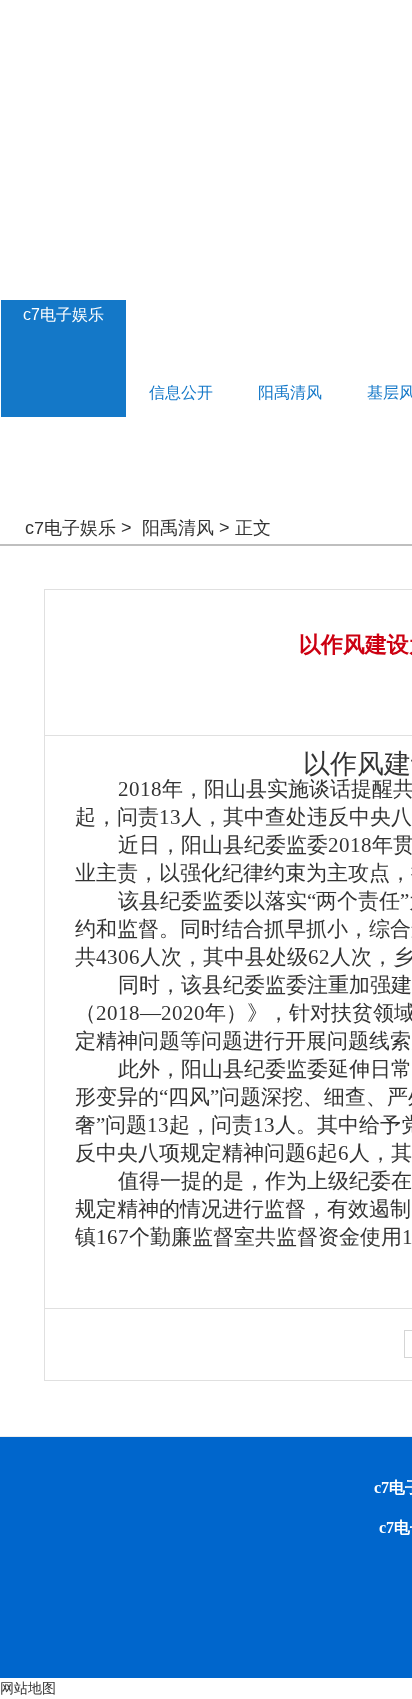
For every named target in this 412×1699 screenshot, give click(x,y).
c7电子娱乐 (63, 314)
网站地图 (28, 1688)
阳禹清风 (178, 528)
